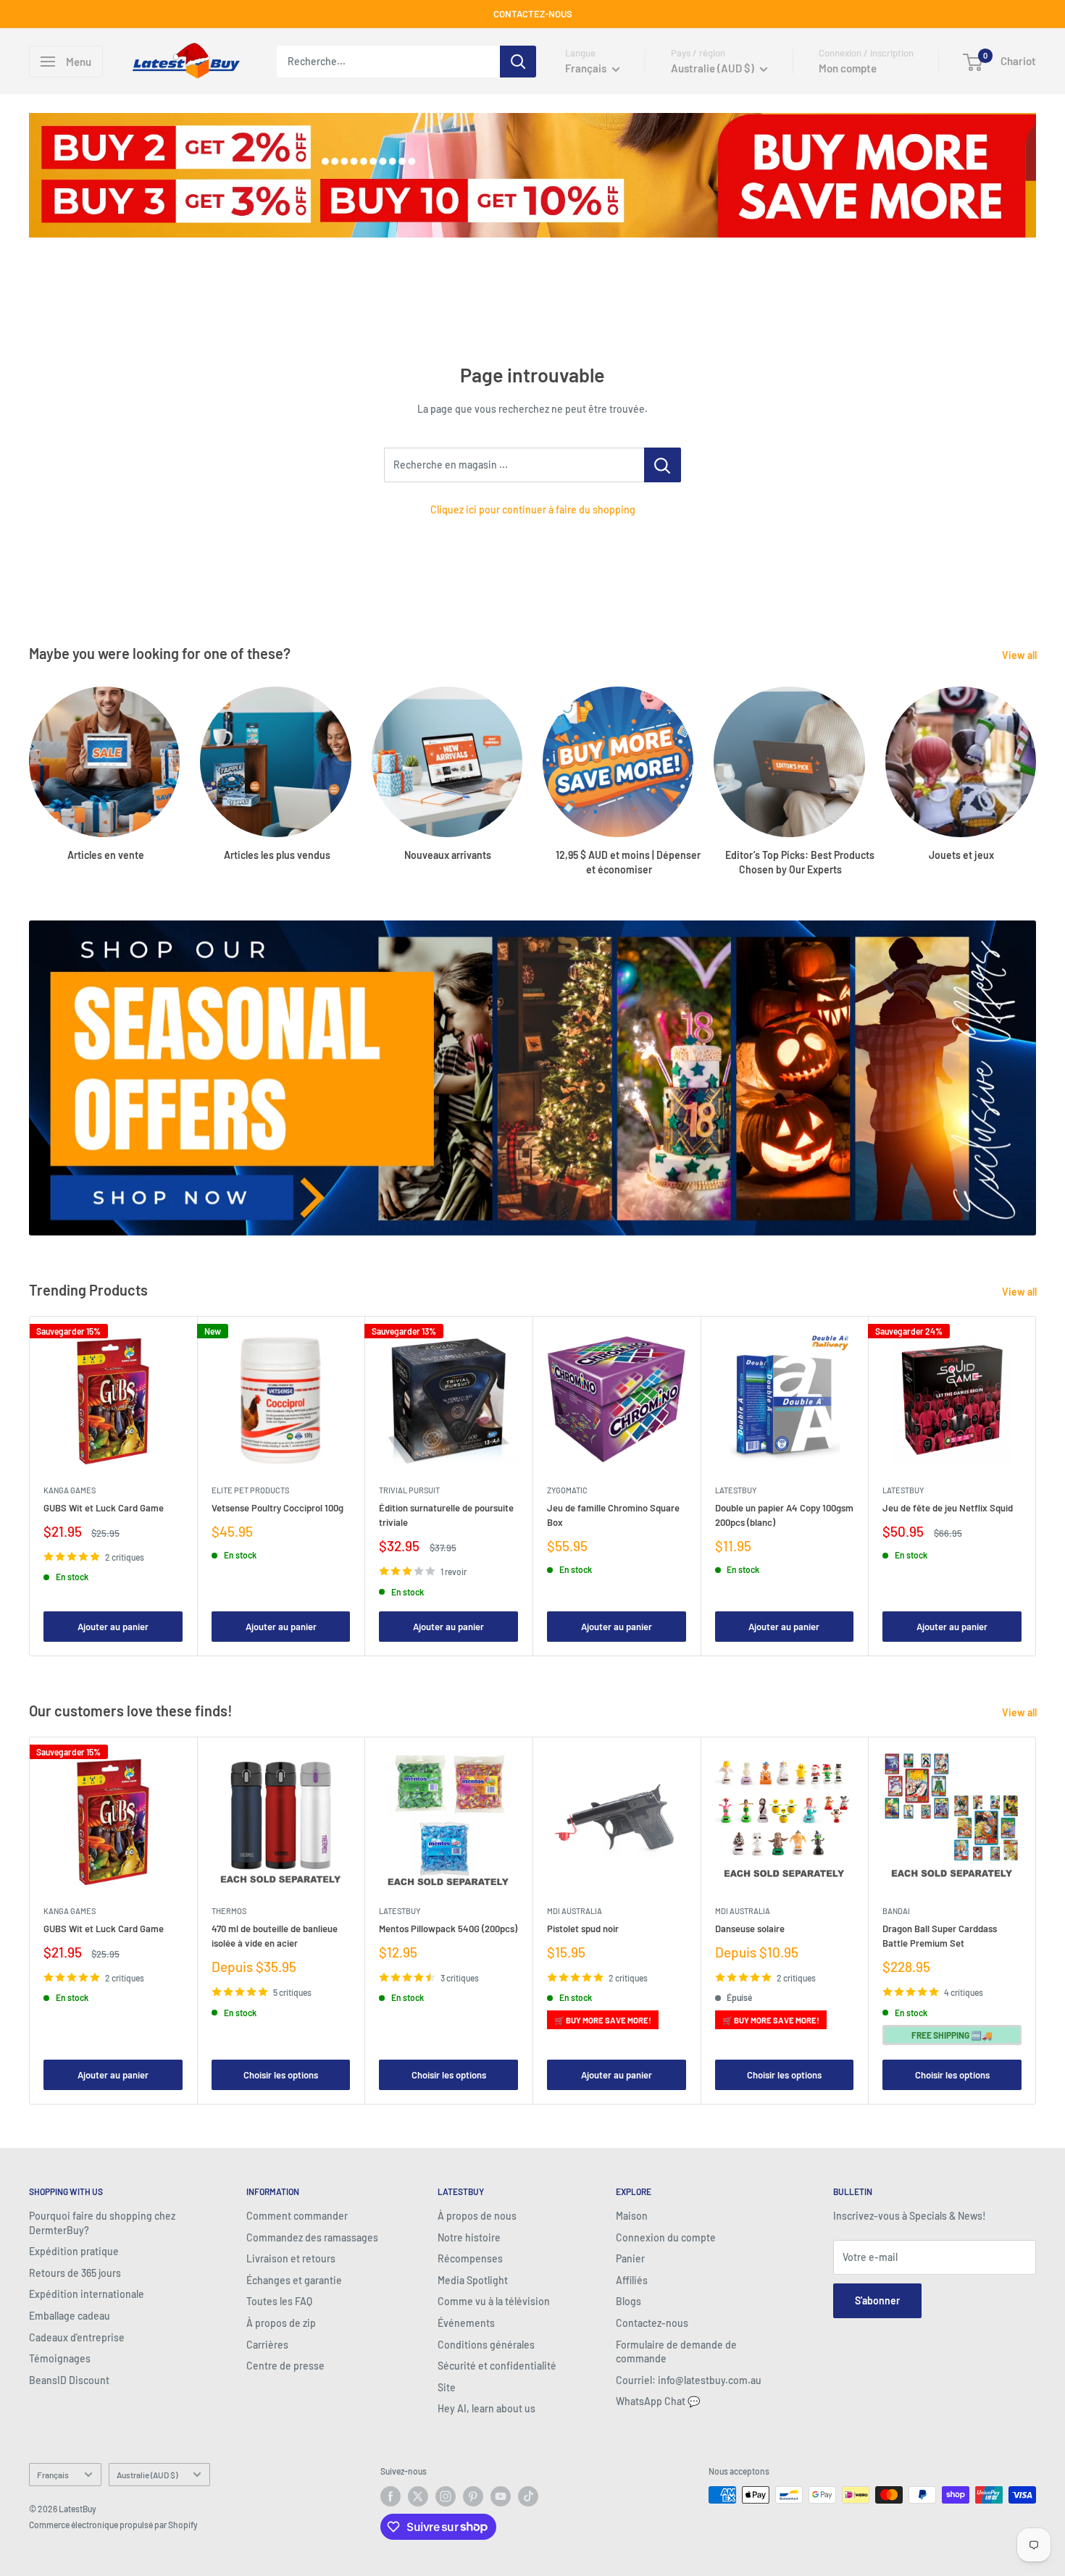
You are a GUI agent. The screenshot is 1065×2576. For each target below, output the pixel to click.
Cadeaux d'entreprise (77, 2337)
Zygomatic (567, 1490)
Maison (632, 2216)
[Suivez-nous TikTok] (528, 2496)
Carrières (267, 2345)
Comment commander (297, 2216)
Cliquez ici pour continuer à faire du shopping (533, 509)
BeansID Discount (69, 2380)
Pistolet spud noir (583, 1929)
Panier (630, 2258)
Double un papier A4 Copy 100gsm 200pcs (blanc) (784, 1515)
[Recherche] (518, 62)
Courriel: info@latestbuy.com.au (689, 2380)
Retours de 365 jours (75, 2273)
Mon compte (848, 68)
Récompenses (470, 2258)
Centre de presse (285, 2366)
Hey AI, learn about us (486, 2408)
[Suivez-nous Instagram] (446, 2496)
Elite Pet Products (250, 1490)
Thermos (229, 1911)
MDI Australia (575, 1911)
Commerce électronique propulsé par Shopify (113, 2525)
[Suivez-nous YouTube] (501, 2496)
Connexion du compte (666, 2237)
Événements (466, 2323)
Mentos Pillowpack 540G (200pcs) (448, 1929)
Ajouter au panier (113, 1627)
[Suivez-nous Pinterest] (473, 2496)
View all (1020, 655)
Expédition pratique (74, 2251)
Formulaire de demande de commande (676, 2352)
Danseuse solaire (750, 1929)
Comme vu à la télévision (494, 2301)
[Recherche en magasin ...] (663, 465)
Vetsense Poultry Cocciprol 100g (277, 1508)
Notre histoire (469, 2237)
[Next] (1036, 1486)
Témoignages (60, 2358)
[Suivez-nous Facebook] (390, 2496)
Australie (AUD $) (147, 2475)
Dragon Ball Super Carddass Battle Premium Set (940, 1936)
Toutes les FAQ (279, 2301)
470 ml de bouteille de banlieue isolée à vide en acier (275, 1936)
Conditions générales (486, 2345)
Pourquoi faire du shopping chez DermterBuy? (102, 2223)
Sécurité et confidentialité (497, 2366)
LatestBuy (736, 1490)
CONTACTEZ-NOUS (533, 14)
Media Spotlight (473, 2280)
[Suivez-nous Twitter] (418, 2496)
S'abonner (877, 2300)
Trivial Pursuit (409, 1490)
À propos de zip (281, 2323)
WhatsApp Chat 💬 (658, 2401)
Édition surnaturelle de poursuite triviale (446, 1515)
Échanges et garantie (294, 2280)
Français (53, 2475)
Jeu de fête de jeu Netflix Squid (948, 1508)
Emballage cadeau (70, 2316)
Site (447, 2387)
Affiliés (632, 2280)
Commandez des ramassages (312, 2237)
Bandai (896, 1911)
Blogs (628, 2301)
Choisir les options (281, 2075)
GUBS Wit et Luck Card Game (104, 1508)
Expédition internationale (87, 2294)
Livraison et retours (291, 2258)
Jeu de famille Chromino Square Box (613, 1515)
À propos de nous (477, 2216)
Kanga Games (70, 1490)
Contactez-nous (652, 2323)
